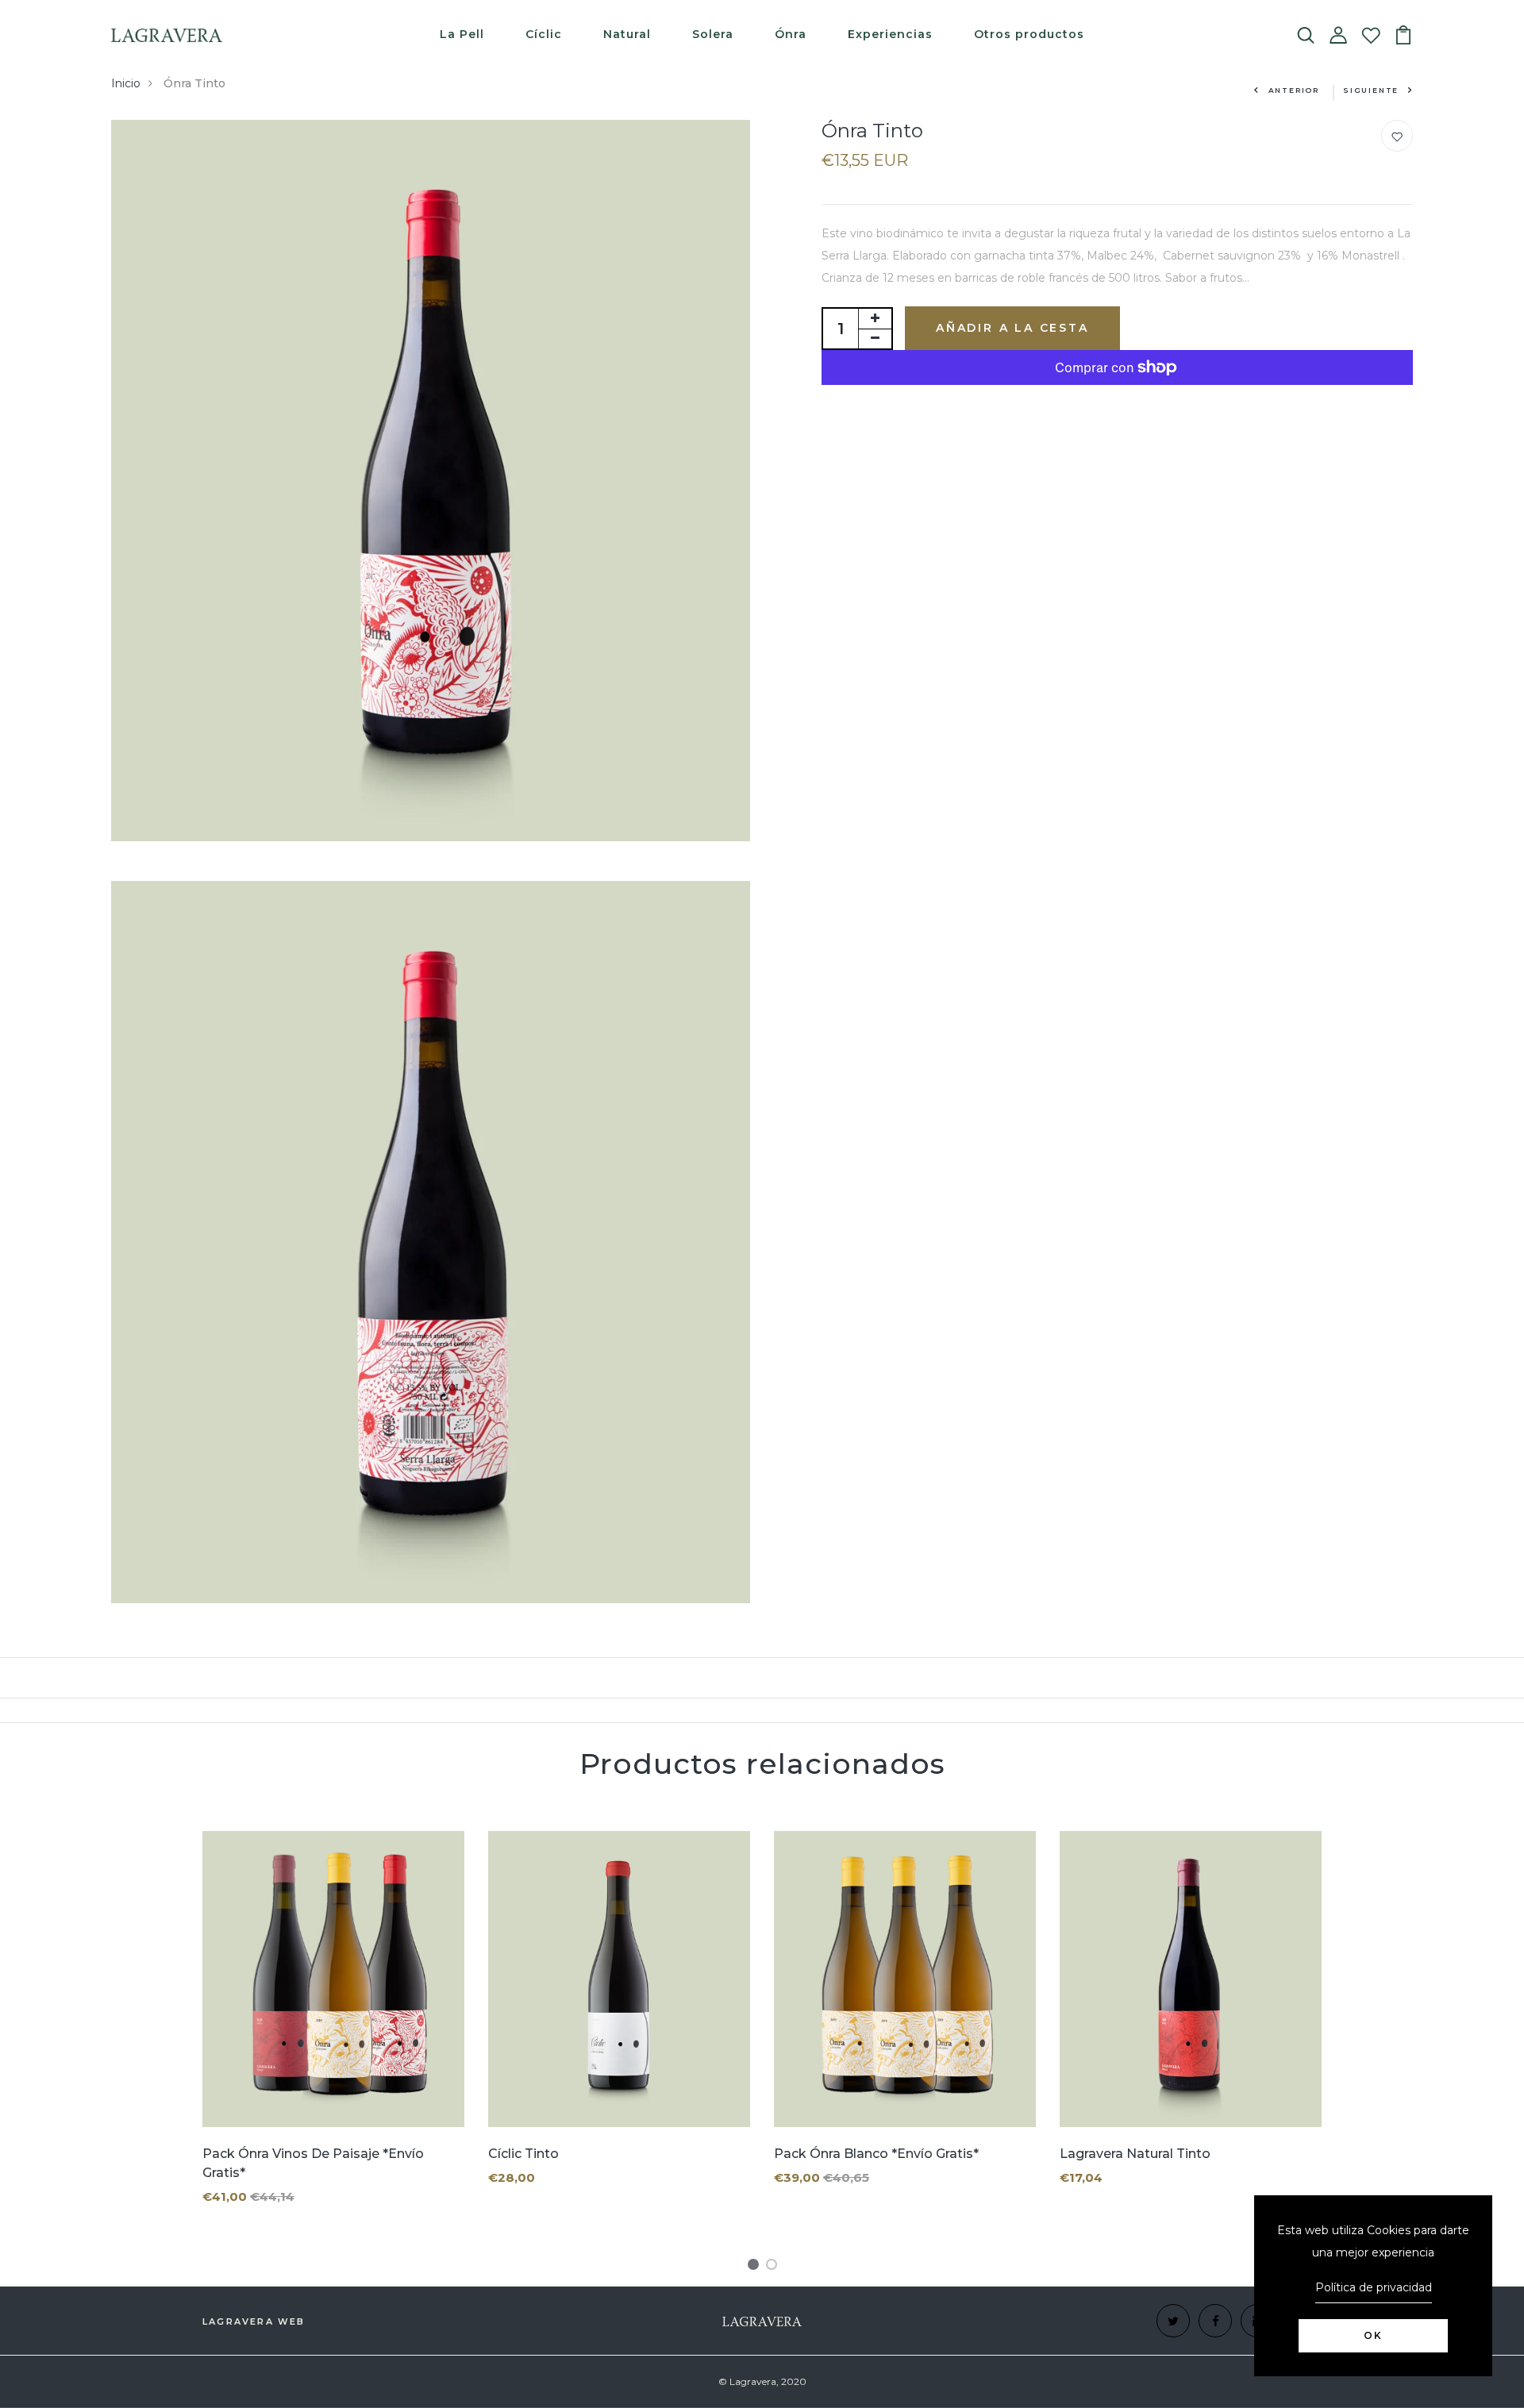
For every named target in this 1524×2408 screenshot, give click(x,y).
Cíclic (544, 34)
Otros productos (1029, 34)
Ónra (791, 34)
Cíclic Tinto (523, 2154)
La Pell (462, 34)
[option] (333, 2031)
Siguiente (1371, 90)
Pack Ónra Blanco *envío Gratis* (876, 2154)
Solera (713, 34)
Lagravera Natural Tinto (1135, 2154)
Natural (627, 34)
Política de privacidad (1374, 2287)
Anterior (1294, 90)
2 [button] (774, 2267)
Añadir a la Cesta (1012, 328)
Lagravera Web (254, 2321)
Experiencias (890, 34)
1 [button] (756, 2267)
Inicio (126, 83)
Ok (1373, 2335)
